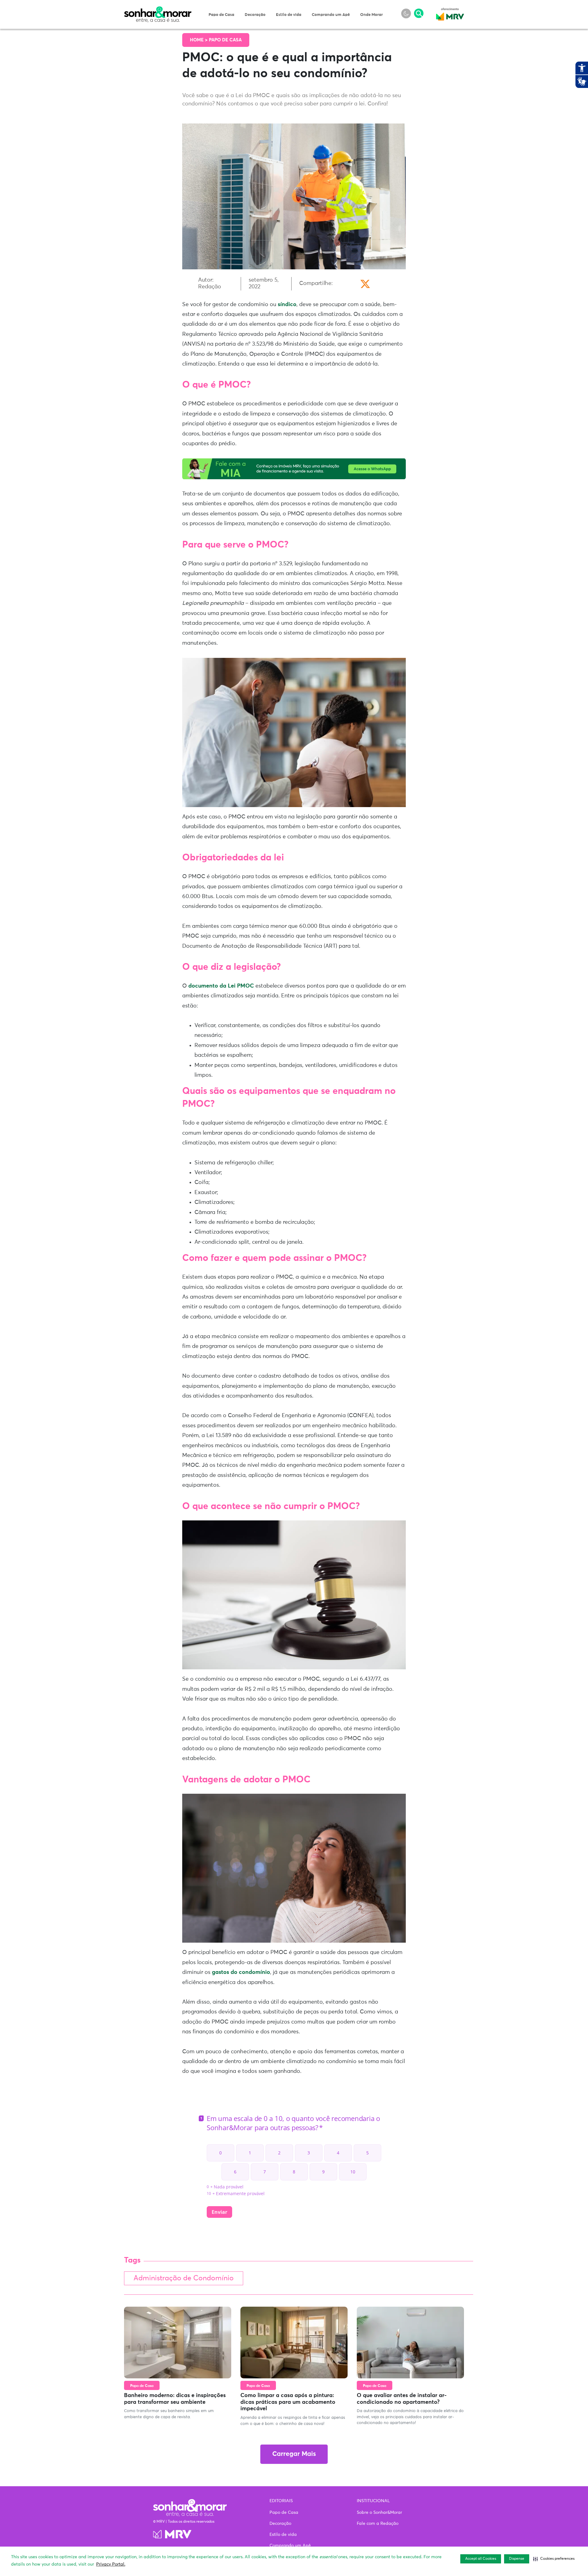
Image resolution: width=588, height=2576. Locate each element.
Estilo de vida (289, 15)
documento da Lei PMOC (221, 986)
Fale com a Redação (378, 2524)
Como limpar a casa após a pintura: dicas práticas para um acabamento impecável (288, 2402)
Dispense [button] (517, 2559)
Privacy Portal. (111, 2564)
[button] (554, 2559)
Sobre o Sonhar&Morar (379, 2513)
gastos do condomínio (241, 1972)
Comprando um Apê (331, 15)
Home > (199, 40)
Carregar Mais (294, 2454)
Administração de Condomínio (184, 2278)
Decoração (255, 15)
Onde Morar (371, 15)
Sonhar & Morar (158, 10)
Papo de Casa (221, 15)
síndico (287, 305)
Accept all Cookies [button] (481, 2559)
